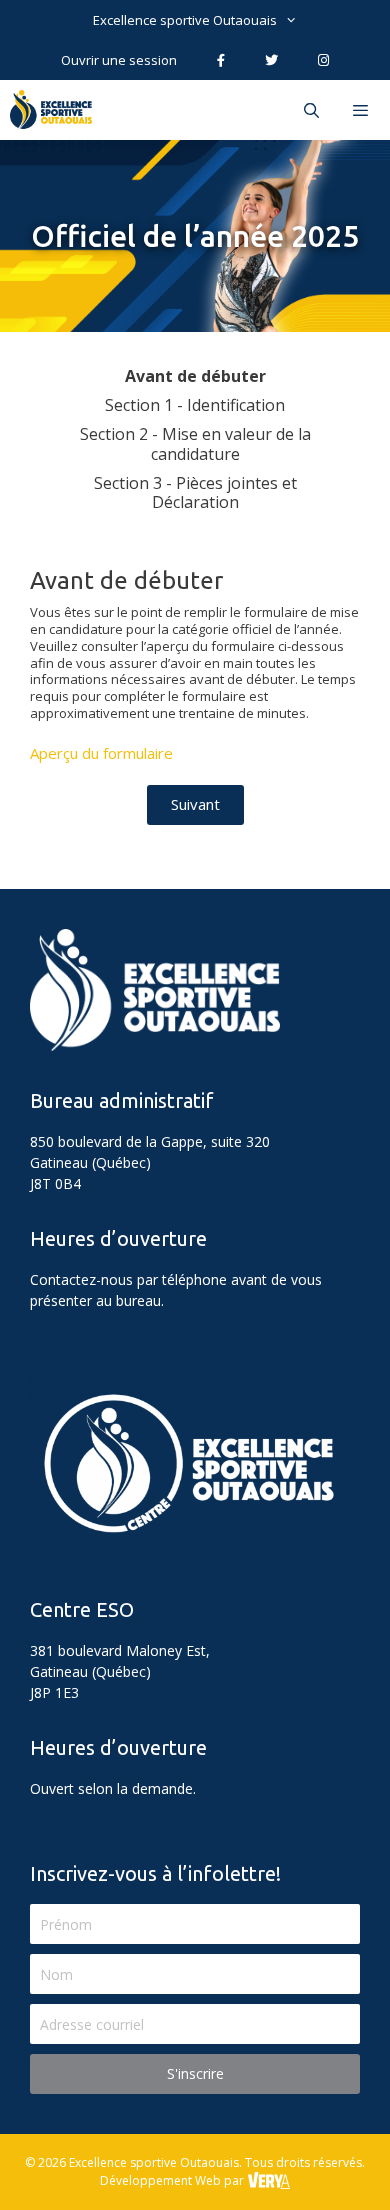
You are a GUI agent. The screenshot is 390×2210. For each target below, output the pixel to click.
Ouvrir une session (119, 60)
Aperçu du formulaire (101, 753)
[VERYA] (268, 2180)
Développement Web (160, 2180)
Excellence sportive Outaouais (185, 20)
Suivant (195, 804)
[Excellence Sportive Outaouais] (56, 110)
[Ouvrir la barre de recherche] (310, 110)
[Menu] (363, 110)
